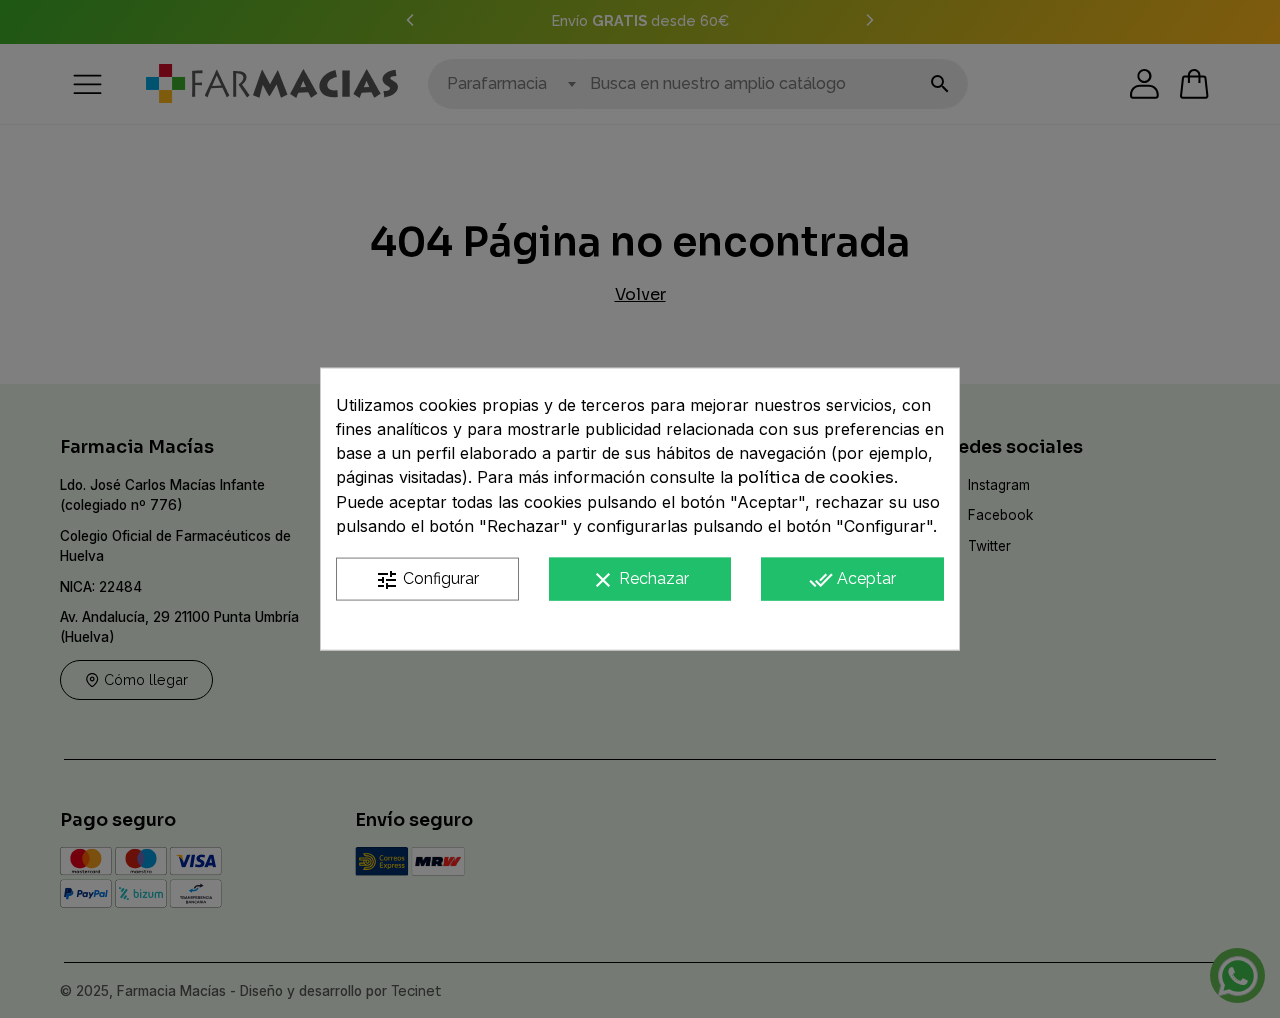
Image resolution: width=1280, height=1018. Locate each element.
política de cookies (816, 477)
